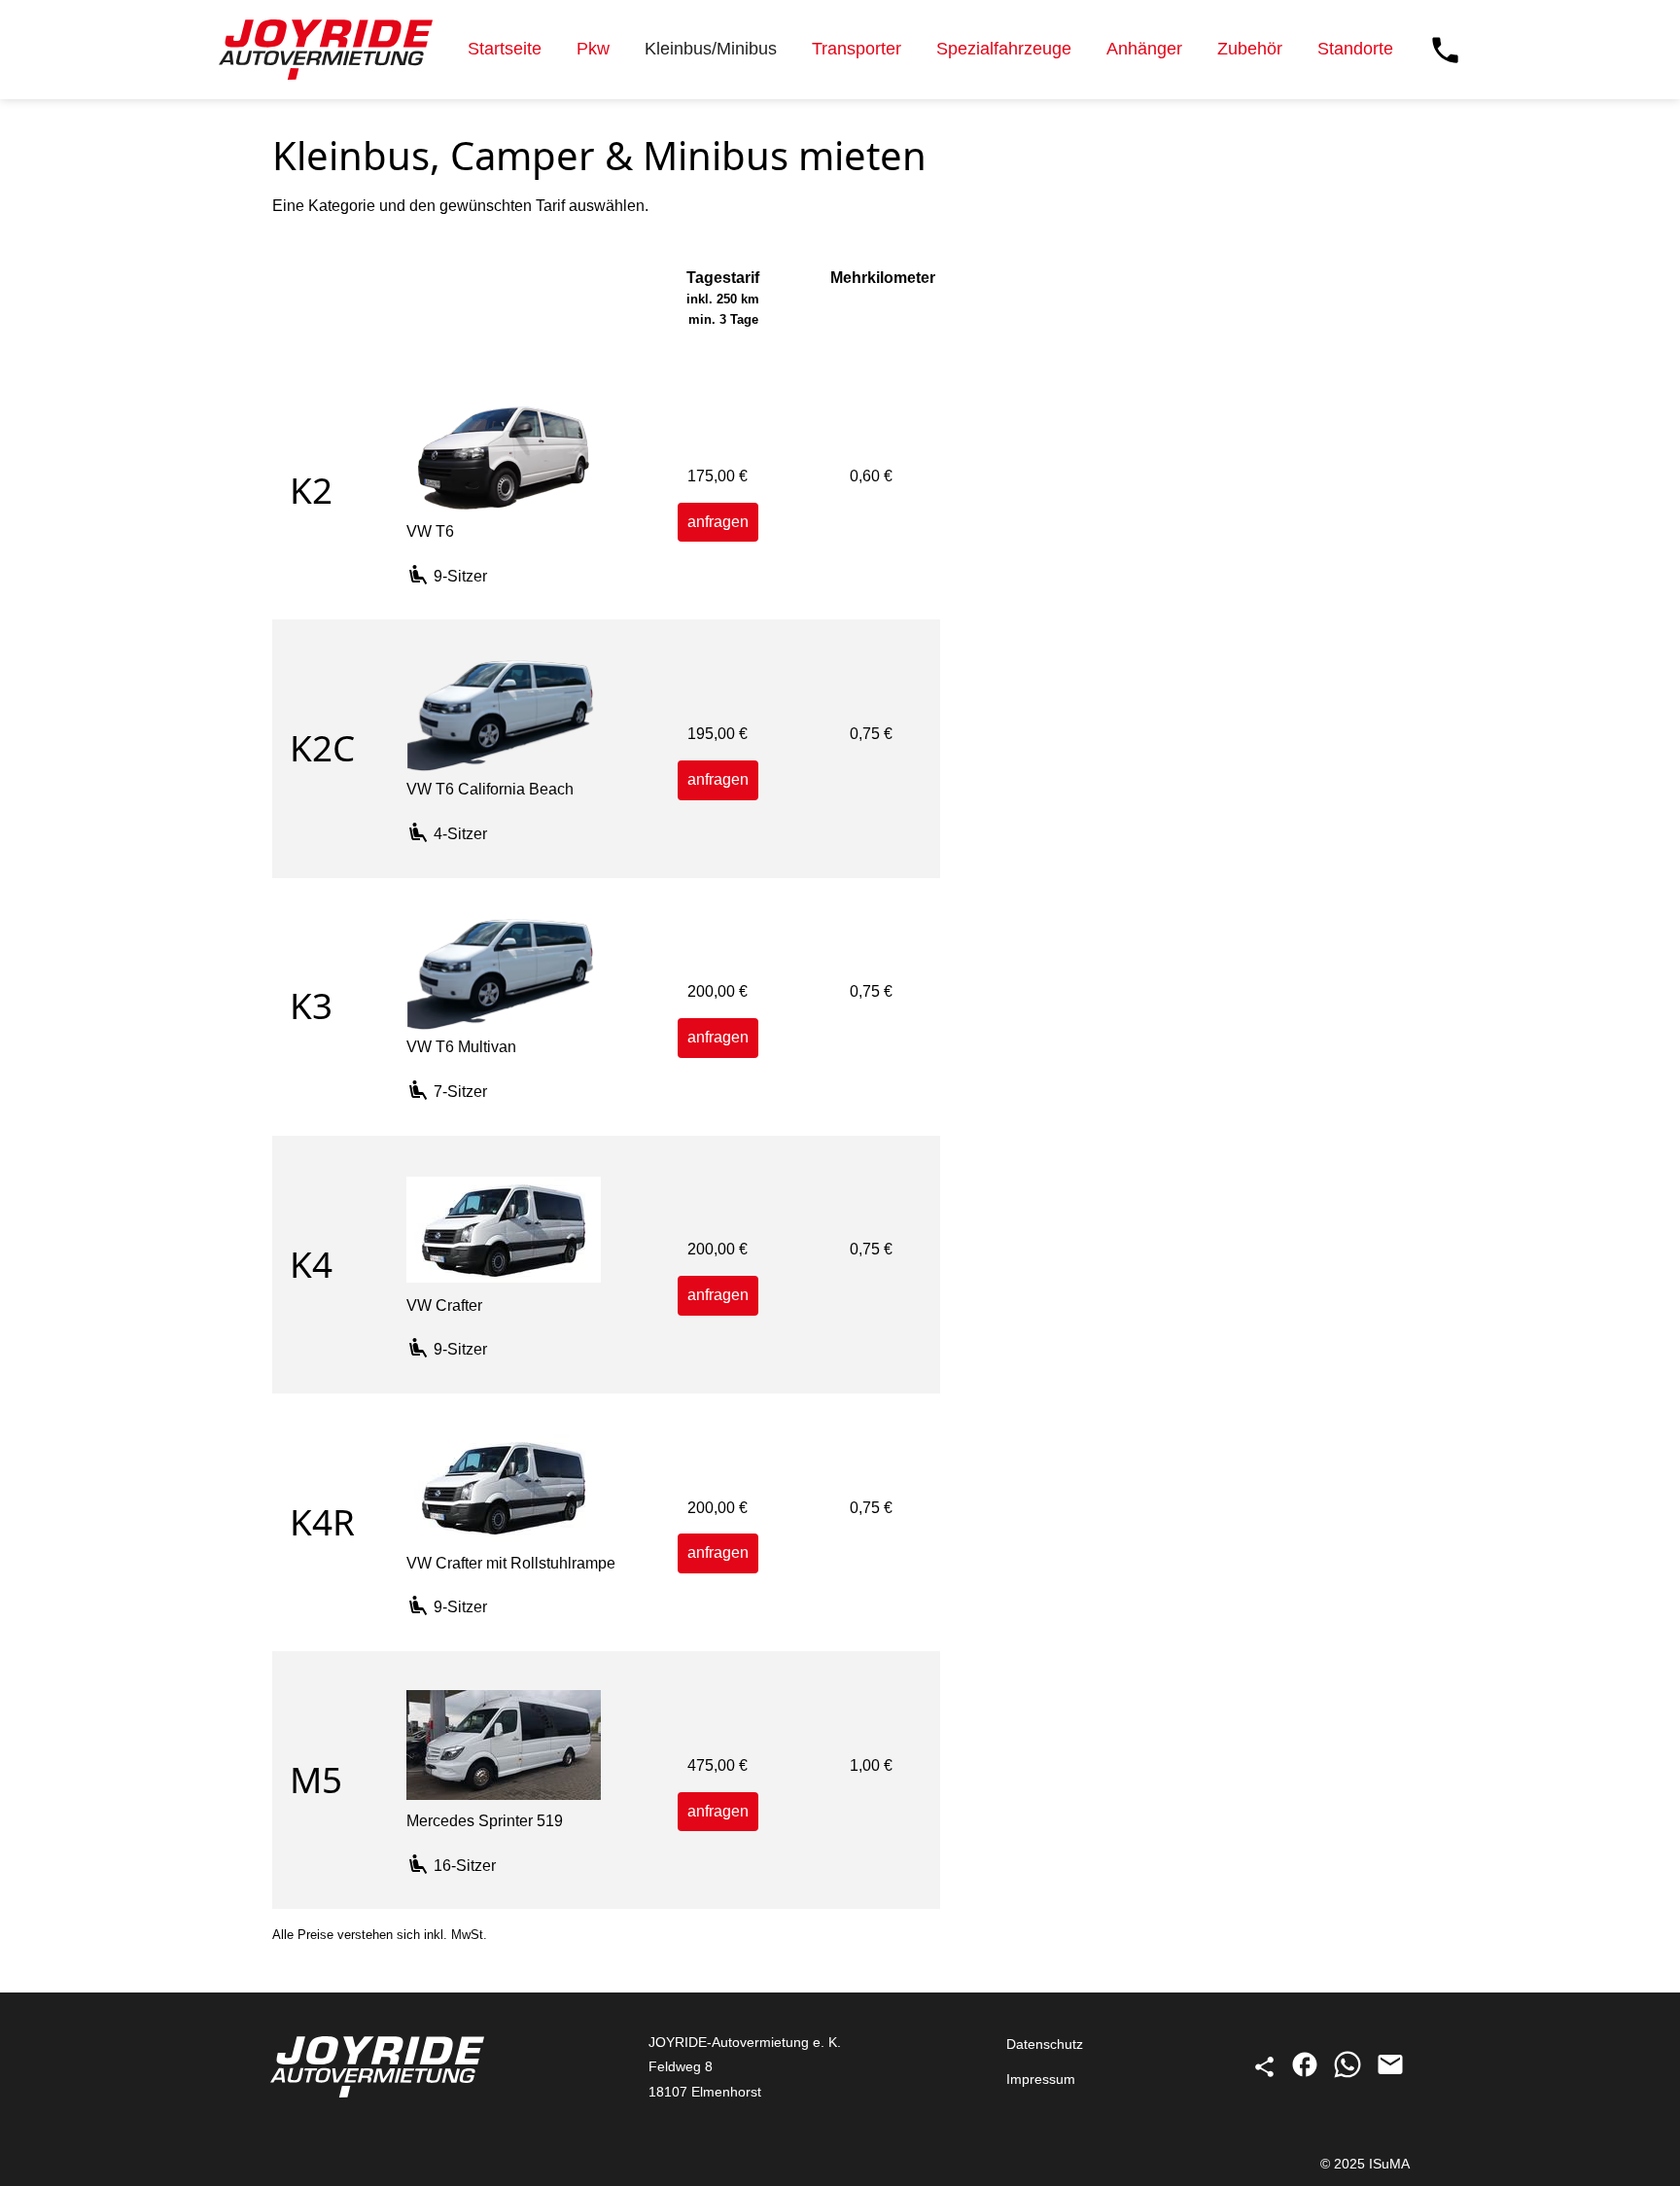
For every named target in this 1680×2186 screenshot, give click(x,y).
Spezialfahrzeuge (1004, 49)
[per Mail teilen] (1390, 2074)
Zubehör (1250, 49)
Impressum (1041, 2079)
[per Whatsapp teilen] (1349, 2074)
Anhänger (1144, 49)
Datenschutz (1045, 2044)
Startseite (505, 49)
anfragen (718, 522)
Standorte (1355, 49)
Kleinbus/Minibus (711, 49)
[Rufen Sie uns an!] (1445, 50)
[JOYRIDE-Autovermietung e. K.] (326, 50)
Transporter (857, 49)
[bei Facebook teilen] (1307, 2074)
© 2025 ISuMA (1365, 2164)
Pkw (593, 49)
